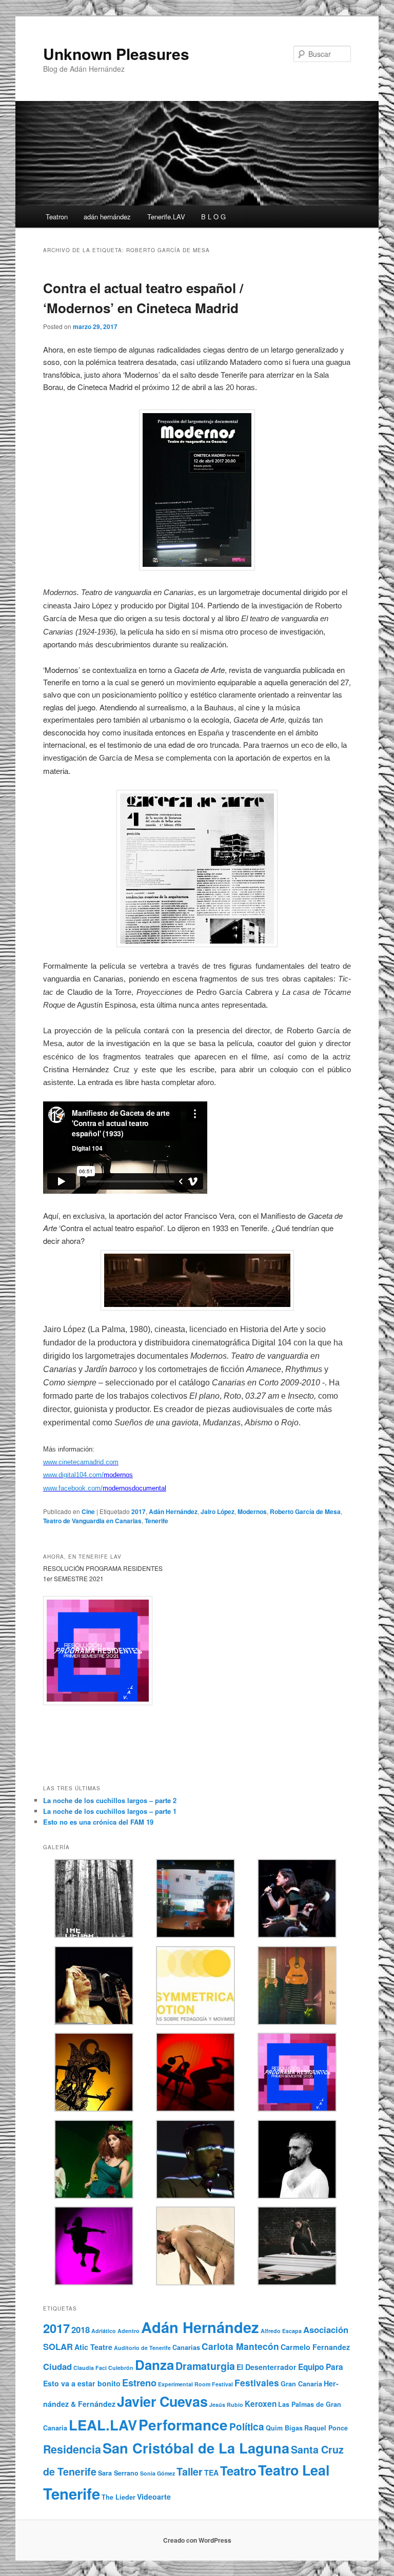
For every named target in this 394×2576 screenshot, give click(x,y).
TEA (211, 2472)
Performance (183, 2425)
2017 (139, 1511)
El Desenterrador (267, 2367)
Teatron (57, 217)
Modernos (252, 1511)
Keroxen (261, 2404)
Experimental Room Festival (195, 2384)
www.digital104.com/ (73, 1475)
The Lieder (119, 2497)
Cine (88, 1511)
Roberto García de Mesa (305, 1511)
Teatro (238, 2470)
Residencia (72, 2449)
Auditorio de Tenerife (142, 2348)
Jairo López (218, 1511)
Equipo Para (321, 2367)
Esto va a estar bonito (82, 2383)
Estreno (139, 2383)
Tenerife (156, 1521)
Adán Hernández (173, 1511)
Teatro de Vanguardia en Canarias (92, 1521)
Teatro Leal (294, 2470)
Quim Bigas (284, 2428)
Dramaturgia (205, 2366)
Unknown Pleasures (116, 54)
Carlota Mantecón (240, 2346)
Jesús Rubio (226, 2405)
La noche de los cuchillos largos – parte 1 (110, 1811)
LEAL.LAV (103, 2425)
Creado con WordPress (197, 2540)
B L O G (213, 217)
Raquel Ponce (326, 2428)
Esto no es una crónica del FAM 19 (98, 1822)
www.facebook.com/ (73, 1488)
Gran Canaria (301, 2384)
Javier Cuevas (162, 2401)
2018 (81, 2329)
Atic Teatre (93, 2347)
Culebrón (121, 2368)
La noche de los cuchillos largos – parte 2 (110, 1800)
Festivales (257, 2383)
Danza (154, 2365)
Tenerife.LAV (166, 217)
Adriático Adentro (115, 2331)
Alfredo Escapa (281, 2331)
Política (247, 2427)
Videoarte (154, 2497)
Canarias (186, 2347)
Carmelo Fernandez (315, 2347)
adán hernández (107, 217)
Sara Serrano (118, 2473)
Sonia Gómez (157, 2473)
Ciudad (57, 2366)
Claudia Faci (90, 2368)
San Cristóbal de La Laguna (196, 2448)
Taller (190, 2471)
